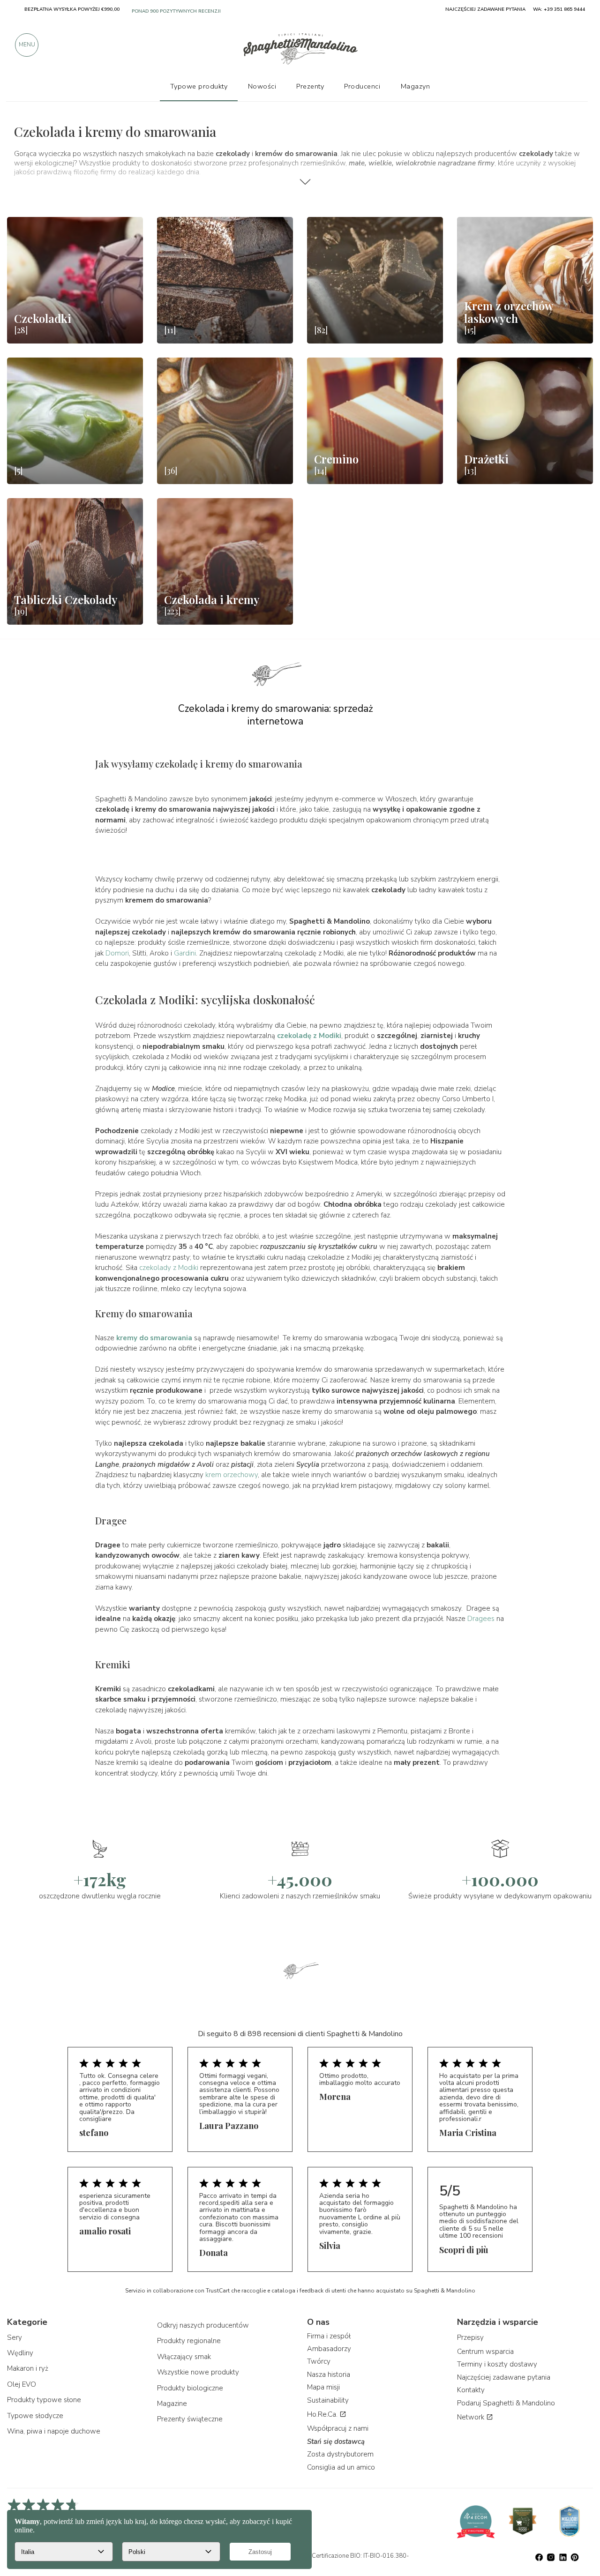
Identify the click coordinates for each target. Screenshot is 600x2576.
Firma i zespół (329, 2336)
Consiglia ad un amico (341, 2467)
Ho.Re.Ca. (323, 2414)
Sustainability (328, 2400)
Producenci (362, 86)
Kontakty (471, 2390)
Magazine (172, 2404)
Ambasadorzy (329, 2349)
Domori (117, 953)
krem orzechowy (232, 1475)
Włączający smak (184, 2357)
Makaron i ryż (28, 2368)
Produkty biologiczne (190, 2388)
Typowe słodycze (35, 2416)
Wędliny (20, 2353)
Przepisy (470, 2337)
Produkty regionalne (189, 2341)
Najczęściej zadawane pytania (504, 2377)
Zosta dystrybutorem (340, 2454)
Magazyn (416, 86)
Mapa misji (323, 2387)
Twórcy (319, 2361)
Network (472, 2417)
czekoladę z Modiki (309, 1036)
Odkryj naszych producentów (203, 2325)
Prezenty (310, 86)
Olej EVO (22, 2384)
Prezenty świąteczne (190, 2419)
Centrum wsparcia (485, 2352)
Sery (15, 2337)
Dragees (481, 1619)
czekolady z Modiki (169, 1268)
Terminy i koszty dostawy (497, 2364)
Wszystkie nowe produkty (198, 2372)
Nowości (262, 86)
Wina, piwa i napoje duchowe (54, 2431)
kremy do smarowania (154, 1338)
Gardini (185, 953)
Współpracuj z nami (338, 2428)
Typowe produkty (199, 86)
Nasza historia (329, 2374)
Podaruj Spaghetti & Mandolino (506, 2403)
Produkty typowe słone (44, 2400)
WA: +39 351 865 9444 (559, 9)
